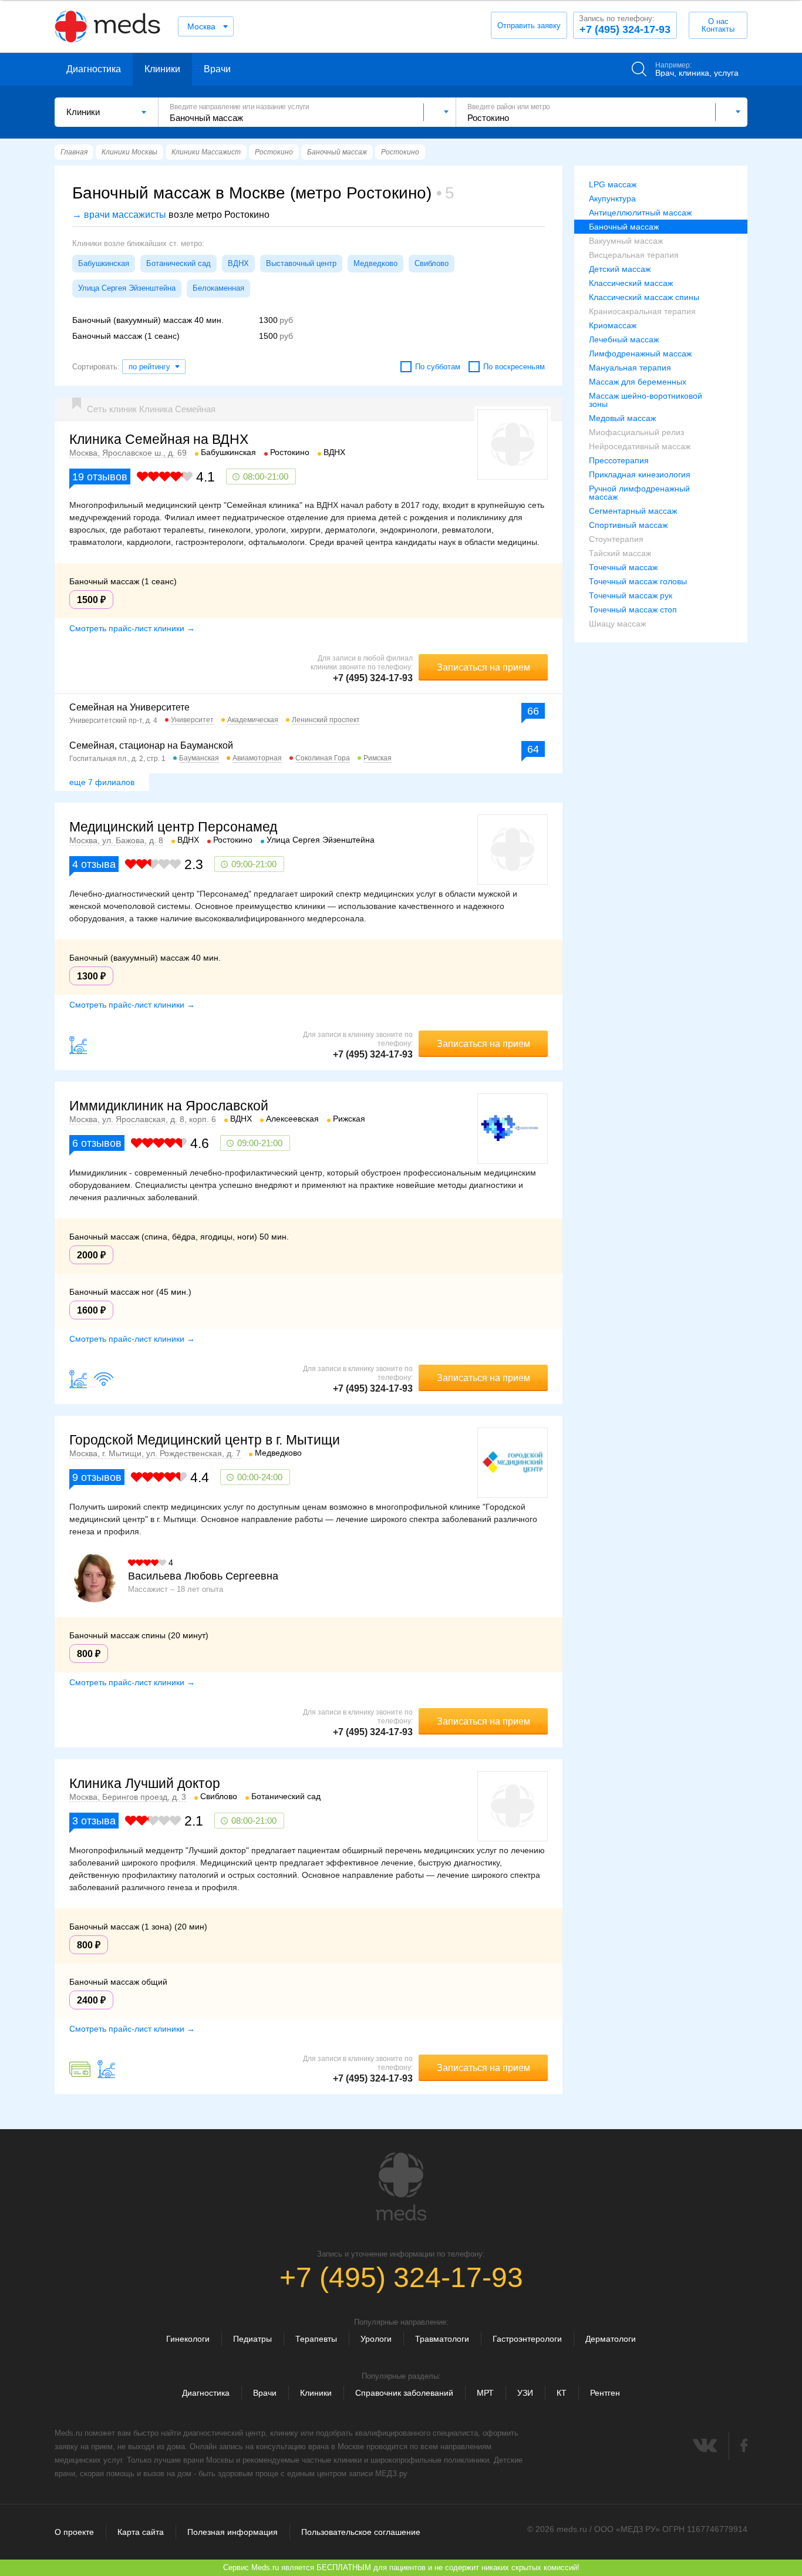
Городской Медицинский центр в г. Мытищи (205, 1440)
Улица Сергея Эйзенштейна (127, 288)
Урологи (376, 2339)
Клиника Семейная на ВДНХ (159, 439)
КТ (562, 2393)
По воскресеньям (514, 367)
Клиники (162, 69)
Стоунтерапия (616, 539)
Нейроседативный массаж (640, 446)
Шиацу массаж (617, 624)
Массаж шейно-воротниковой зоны (646, 400)
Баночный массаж (624, 227)
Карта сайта (141, 2532)
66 (533, 711)
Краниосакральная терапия (642, 311)
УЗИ (525, 2393)
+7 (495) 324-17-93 (625, 25)
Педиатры (252, 2339)
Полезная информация (232, 2532)
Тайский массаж (620, 553)
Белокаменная (218, 288)
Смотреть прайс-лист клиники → (132, 628)
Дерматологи (611, 2339)
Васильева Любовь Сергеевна (203, 1576)
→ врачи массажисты (119, 215)
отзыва (94, 864)
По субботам (438, 367)
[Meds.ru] (401, 2187)
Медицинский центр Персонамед (173, 827)
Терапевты (316, 2339)
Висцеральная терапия (634, 255)
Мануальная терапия (630, 368)
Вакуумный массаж (626, 241)
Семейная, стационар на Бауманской (151, 745)
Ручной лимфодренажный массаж (639, 493)
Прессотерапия (619, 460)
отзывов (100, 477)
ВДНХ (238, 263)
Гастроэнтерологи (527, 2339)
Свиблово (432, 263)
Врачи (217, 69)
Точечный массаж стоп (633, 610)
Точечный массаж (623, 567)
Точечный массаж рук (631, 595)
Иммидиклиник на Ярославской (169, 1106)
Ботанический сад (178, 263)
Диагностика (94, 69)
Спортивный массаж (628, 525)
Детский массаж (620, 269)
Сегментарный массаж (633, 511)
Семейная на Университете (129, 707)
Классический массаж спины (644, 297)
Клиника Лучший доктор (145, 1783)
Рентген (605, 2393)
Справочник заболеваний (404, 2393)
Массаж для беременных (638, 382)
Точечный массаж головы (638, 581)
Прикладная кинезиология (640, 474)
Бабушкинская (104, 263)
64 (533, 749)
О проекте (74, 2532)
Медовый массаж (622, 418)
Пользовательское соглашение (361, 2532)
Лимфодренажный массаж (640, 353)
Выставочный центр (301, 263)
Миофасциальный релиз (636, 432)
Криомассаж (613, 325)
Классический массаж (631, 283)
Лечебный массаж (624, 339)
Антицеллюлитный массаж (640, 213)
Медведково (375, 263)
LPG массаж (613, 184)
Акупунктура (612, 198)
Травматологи (442, 2339)
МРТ (485, 2393)
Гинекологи (188, 2339)
